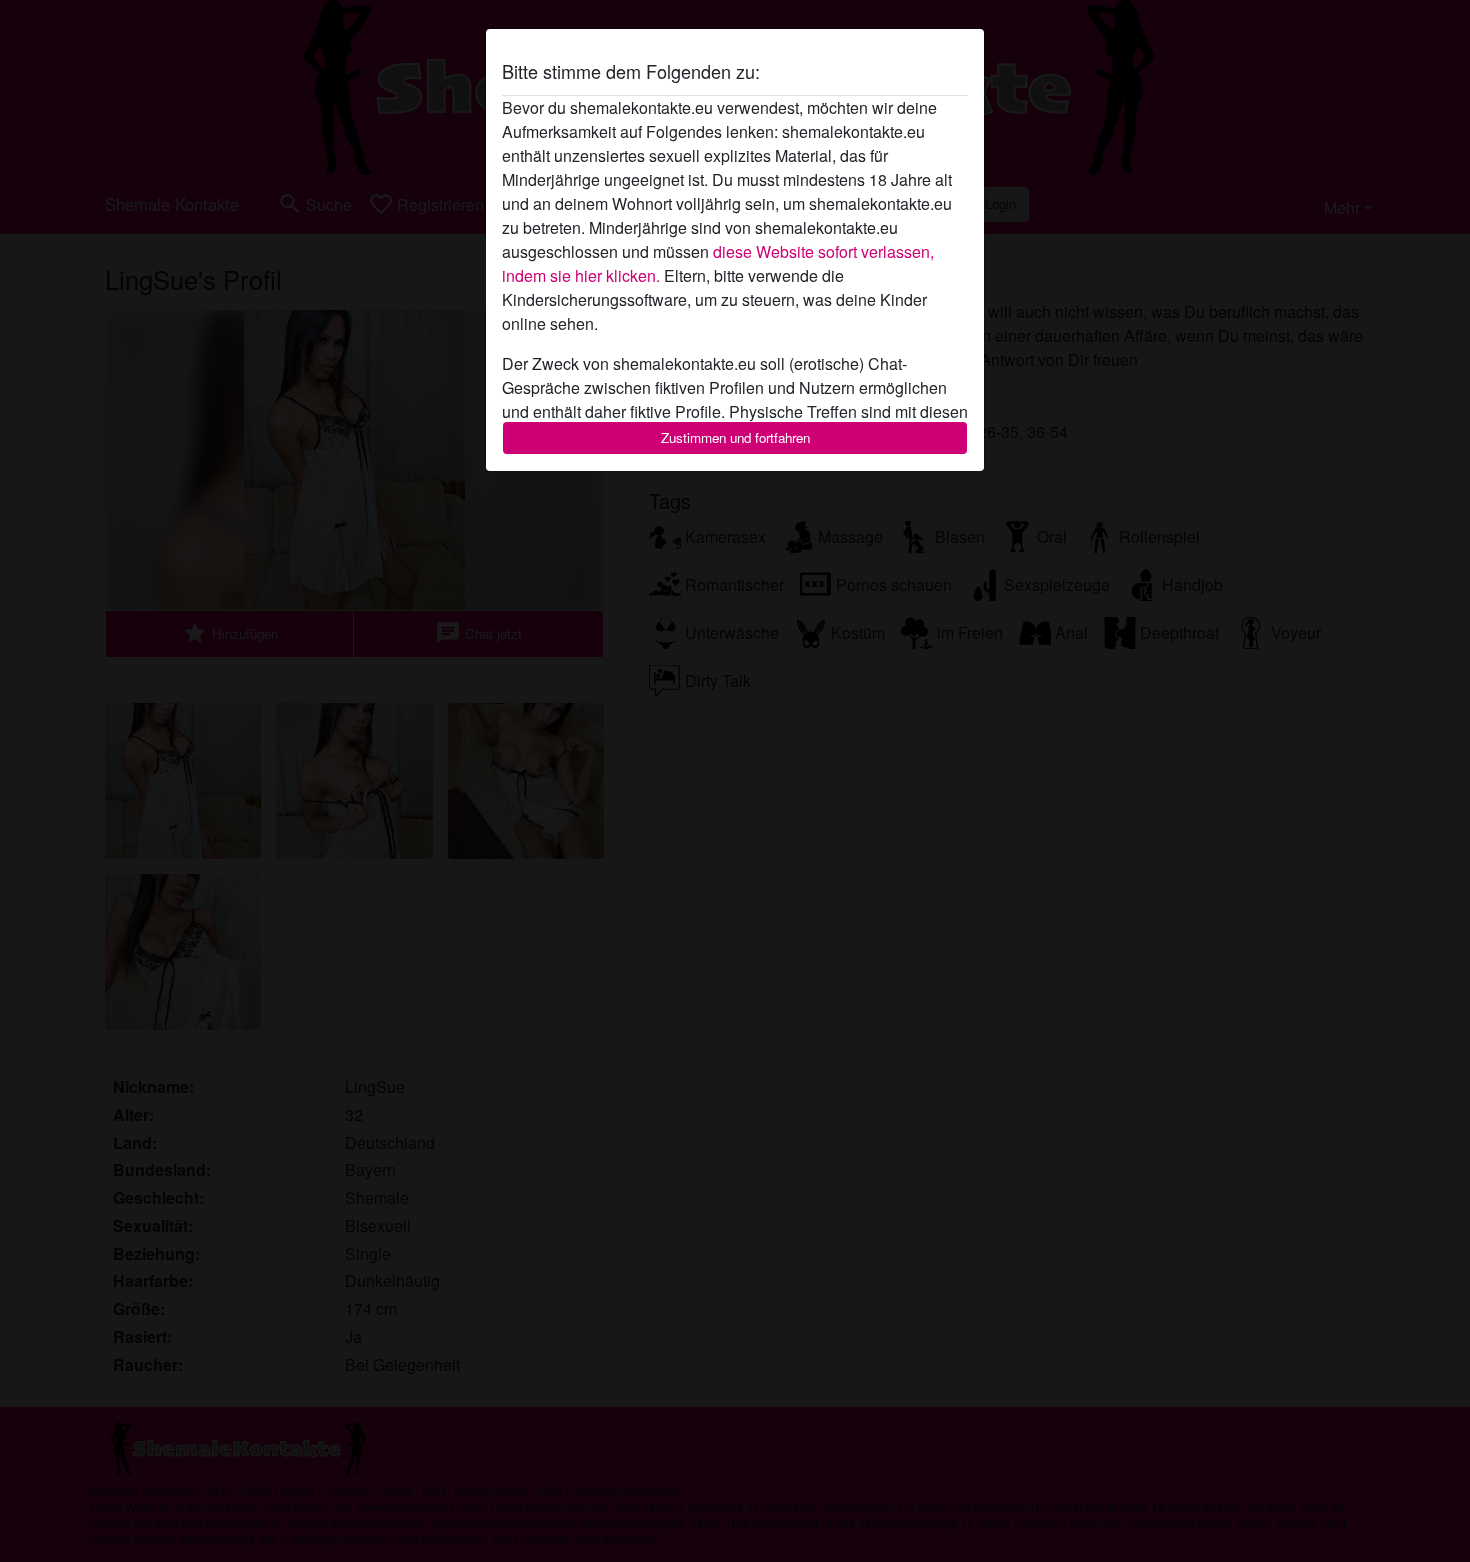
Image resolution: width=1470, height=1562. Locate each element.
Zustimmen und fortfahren (735, 437)
